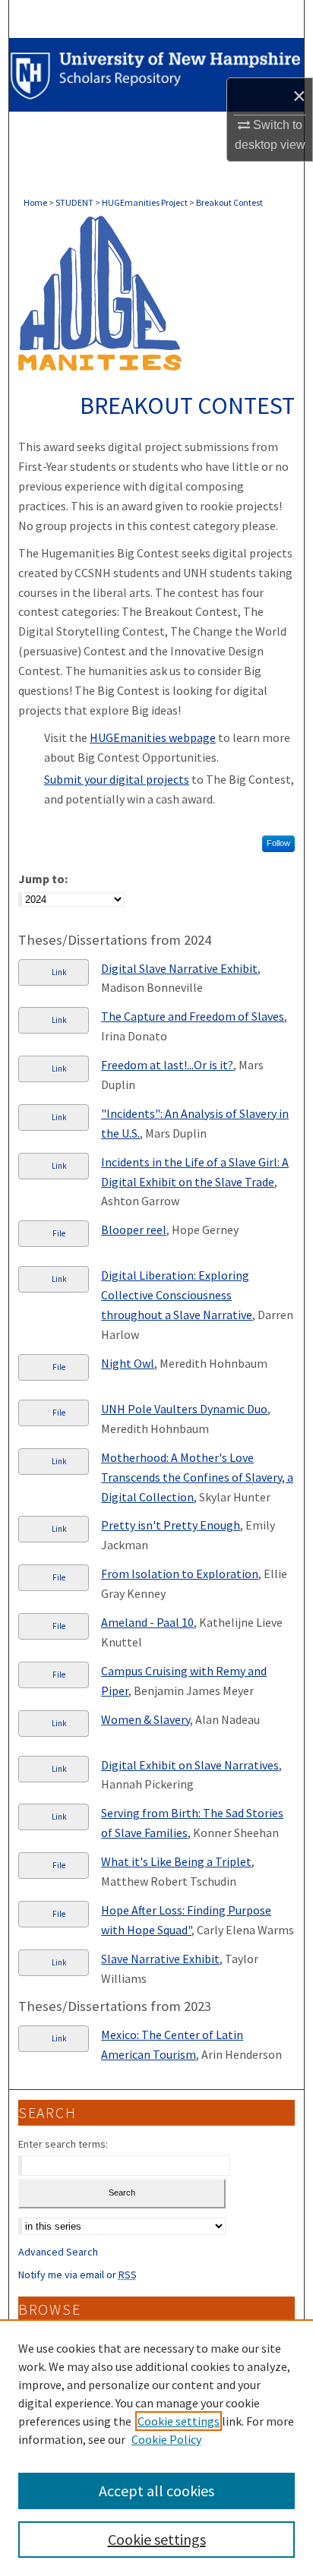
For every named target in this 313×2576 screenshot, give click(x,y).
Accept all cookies (156, 2491)
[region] (156, 2448)
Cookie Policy (166, 2439)
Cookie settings (179, 2421)
